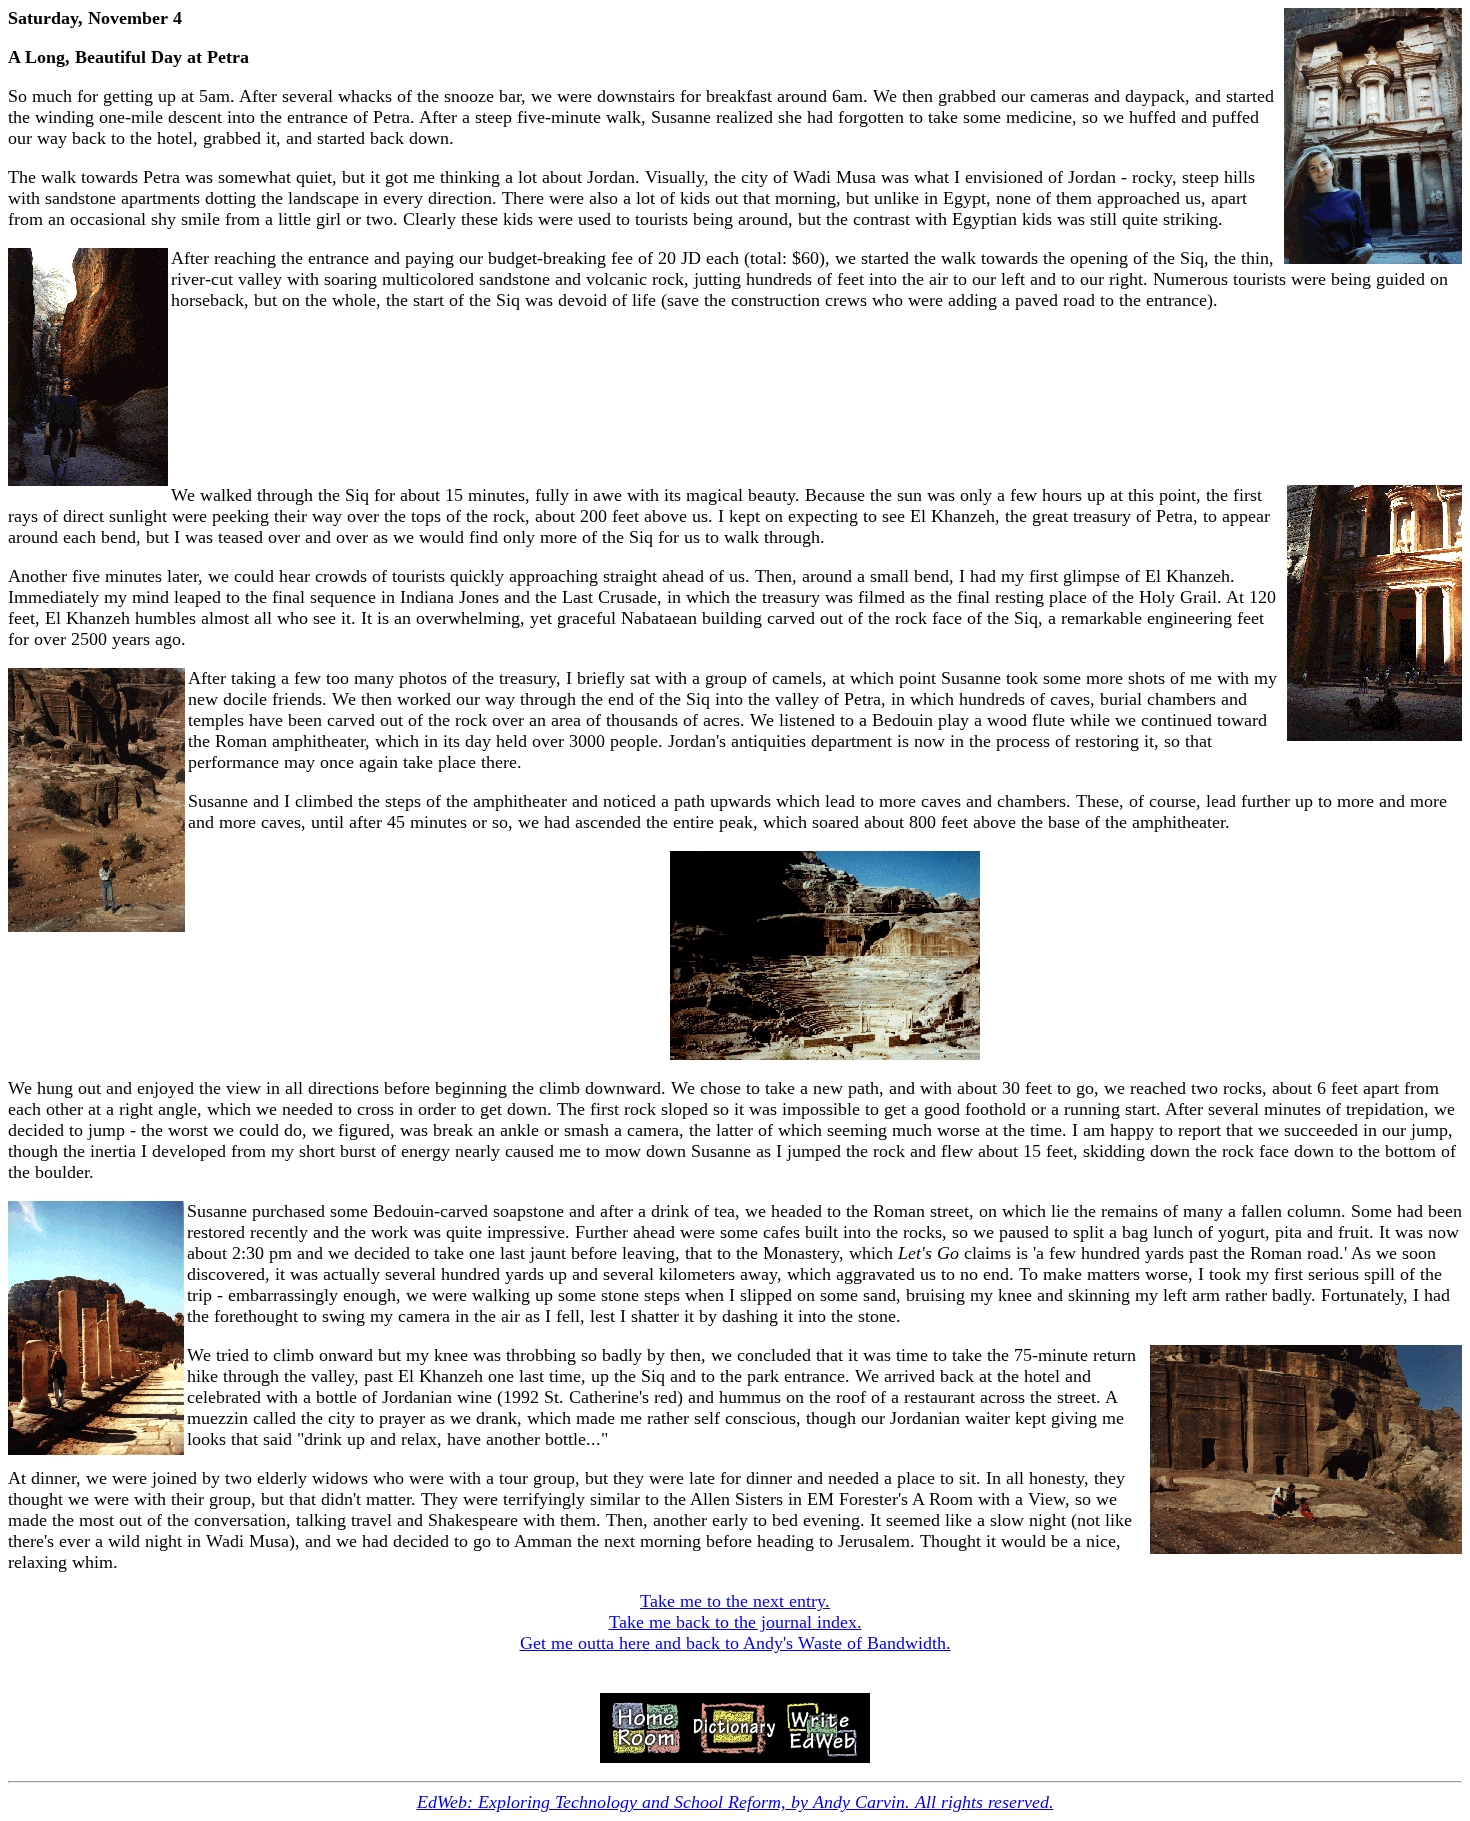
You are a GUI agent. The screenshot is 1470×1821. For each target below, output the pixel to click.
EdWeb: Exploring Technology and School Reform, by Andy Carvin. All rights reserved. (735, 1802)
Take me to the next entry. (735, 1601)
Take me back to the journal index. (735, 1622)
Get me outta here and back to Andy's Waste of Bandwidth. (735, 1643)
